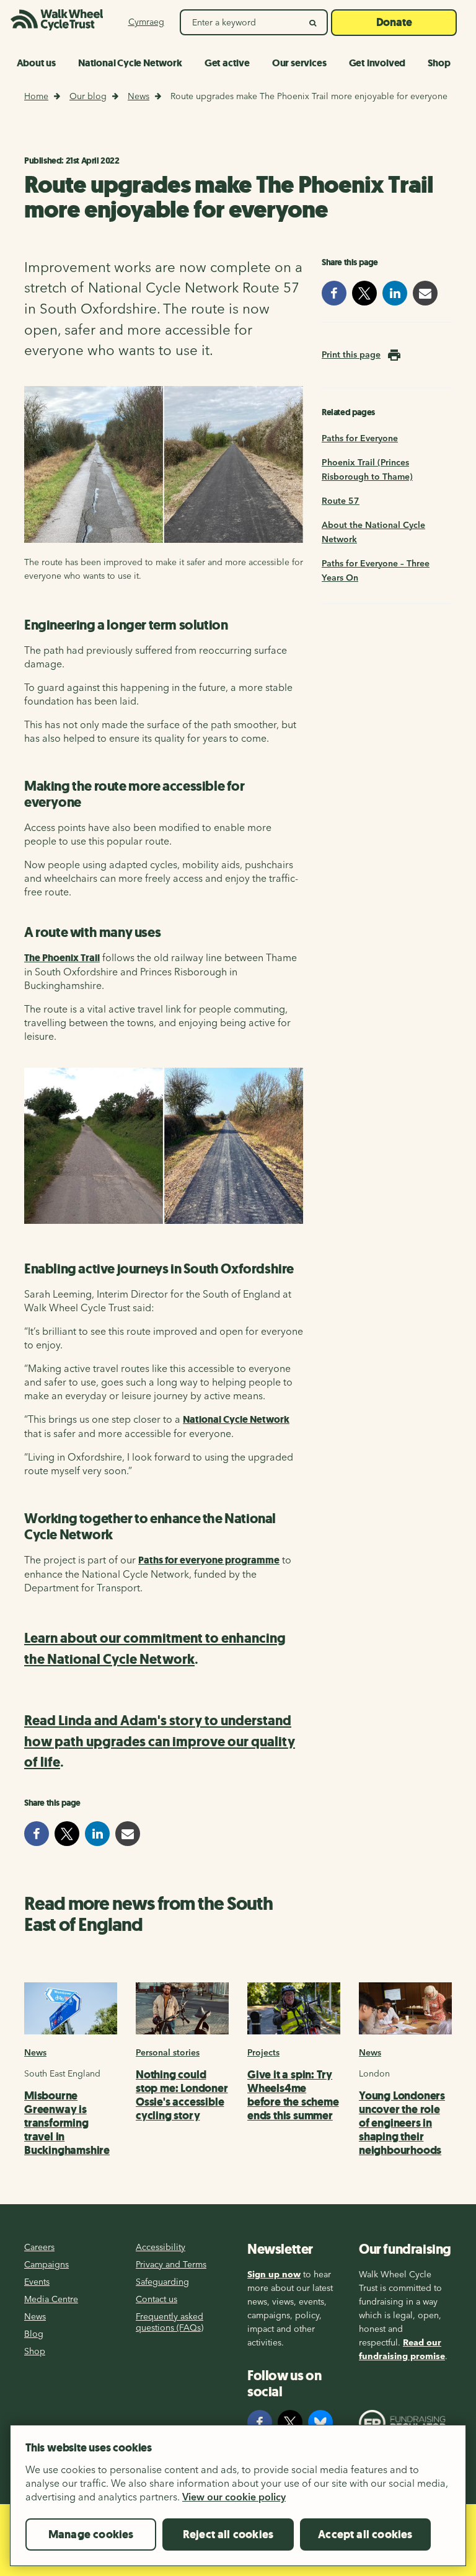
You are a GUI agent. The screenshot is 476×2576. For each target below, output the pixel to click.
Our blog (88, 96)
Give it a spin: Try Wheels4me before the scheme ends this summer (293, 2095)
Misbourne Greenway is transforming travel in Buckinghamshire (67, 2123)
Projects (263, 2052)
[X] (290, 2422)
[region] (238, 2500)
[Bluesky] (320, 2422)
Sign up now (274, 2274)
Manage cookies (91, 2534)
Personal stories (168, 2052)
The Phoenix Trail (62, 958)
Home (36, 96)
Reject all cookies (228, 2534)
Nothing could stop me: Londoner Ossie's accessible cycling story (182, 2095)
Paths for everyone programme (209, 1560)
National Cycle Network (236, 1419)
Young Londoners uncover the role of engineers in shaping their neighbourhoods (402, 2123)
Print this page (351, 354)
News (139, 96)
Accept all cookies (365, 2534)
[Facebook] (260, 2422)
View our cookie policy (234, 2497)
